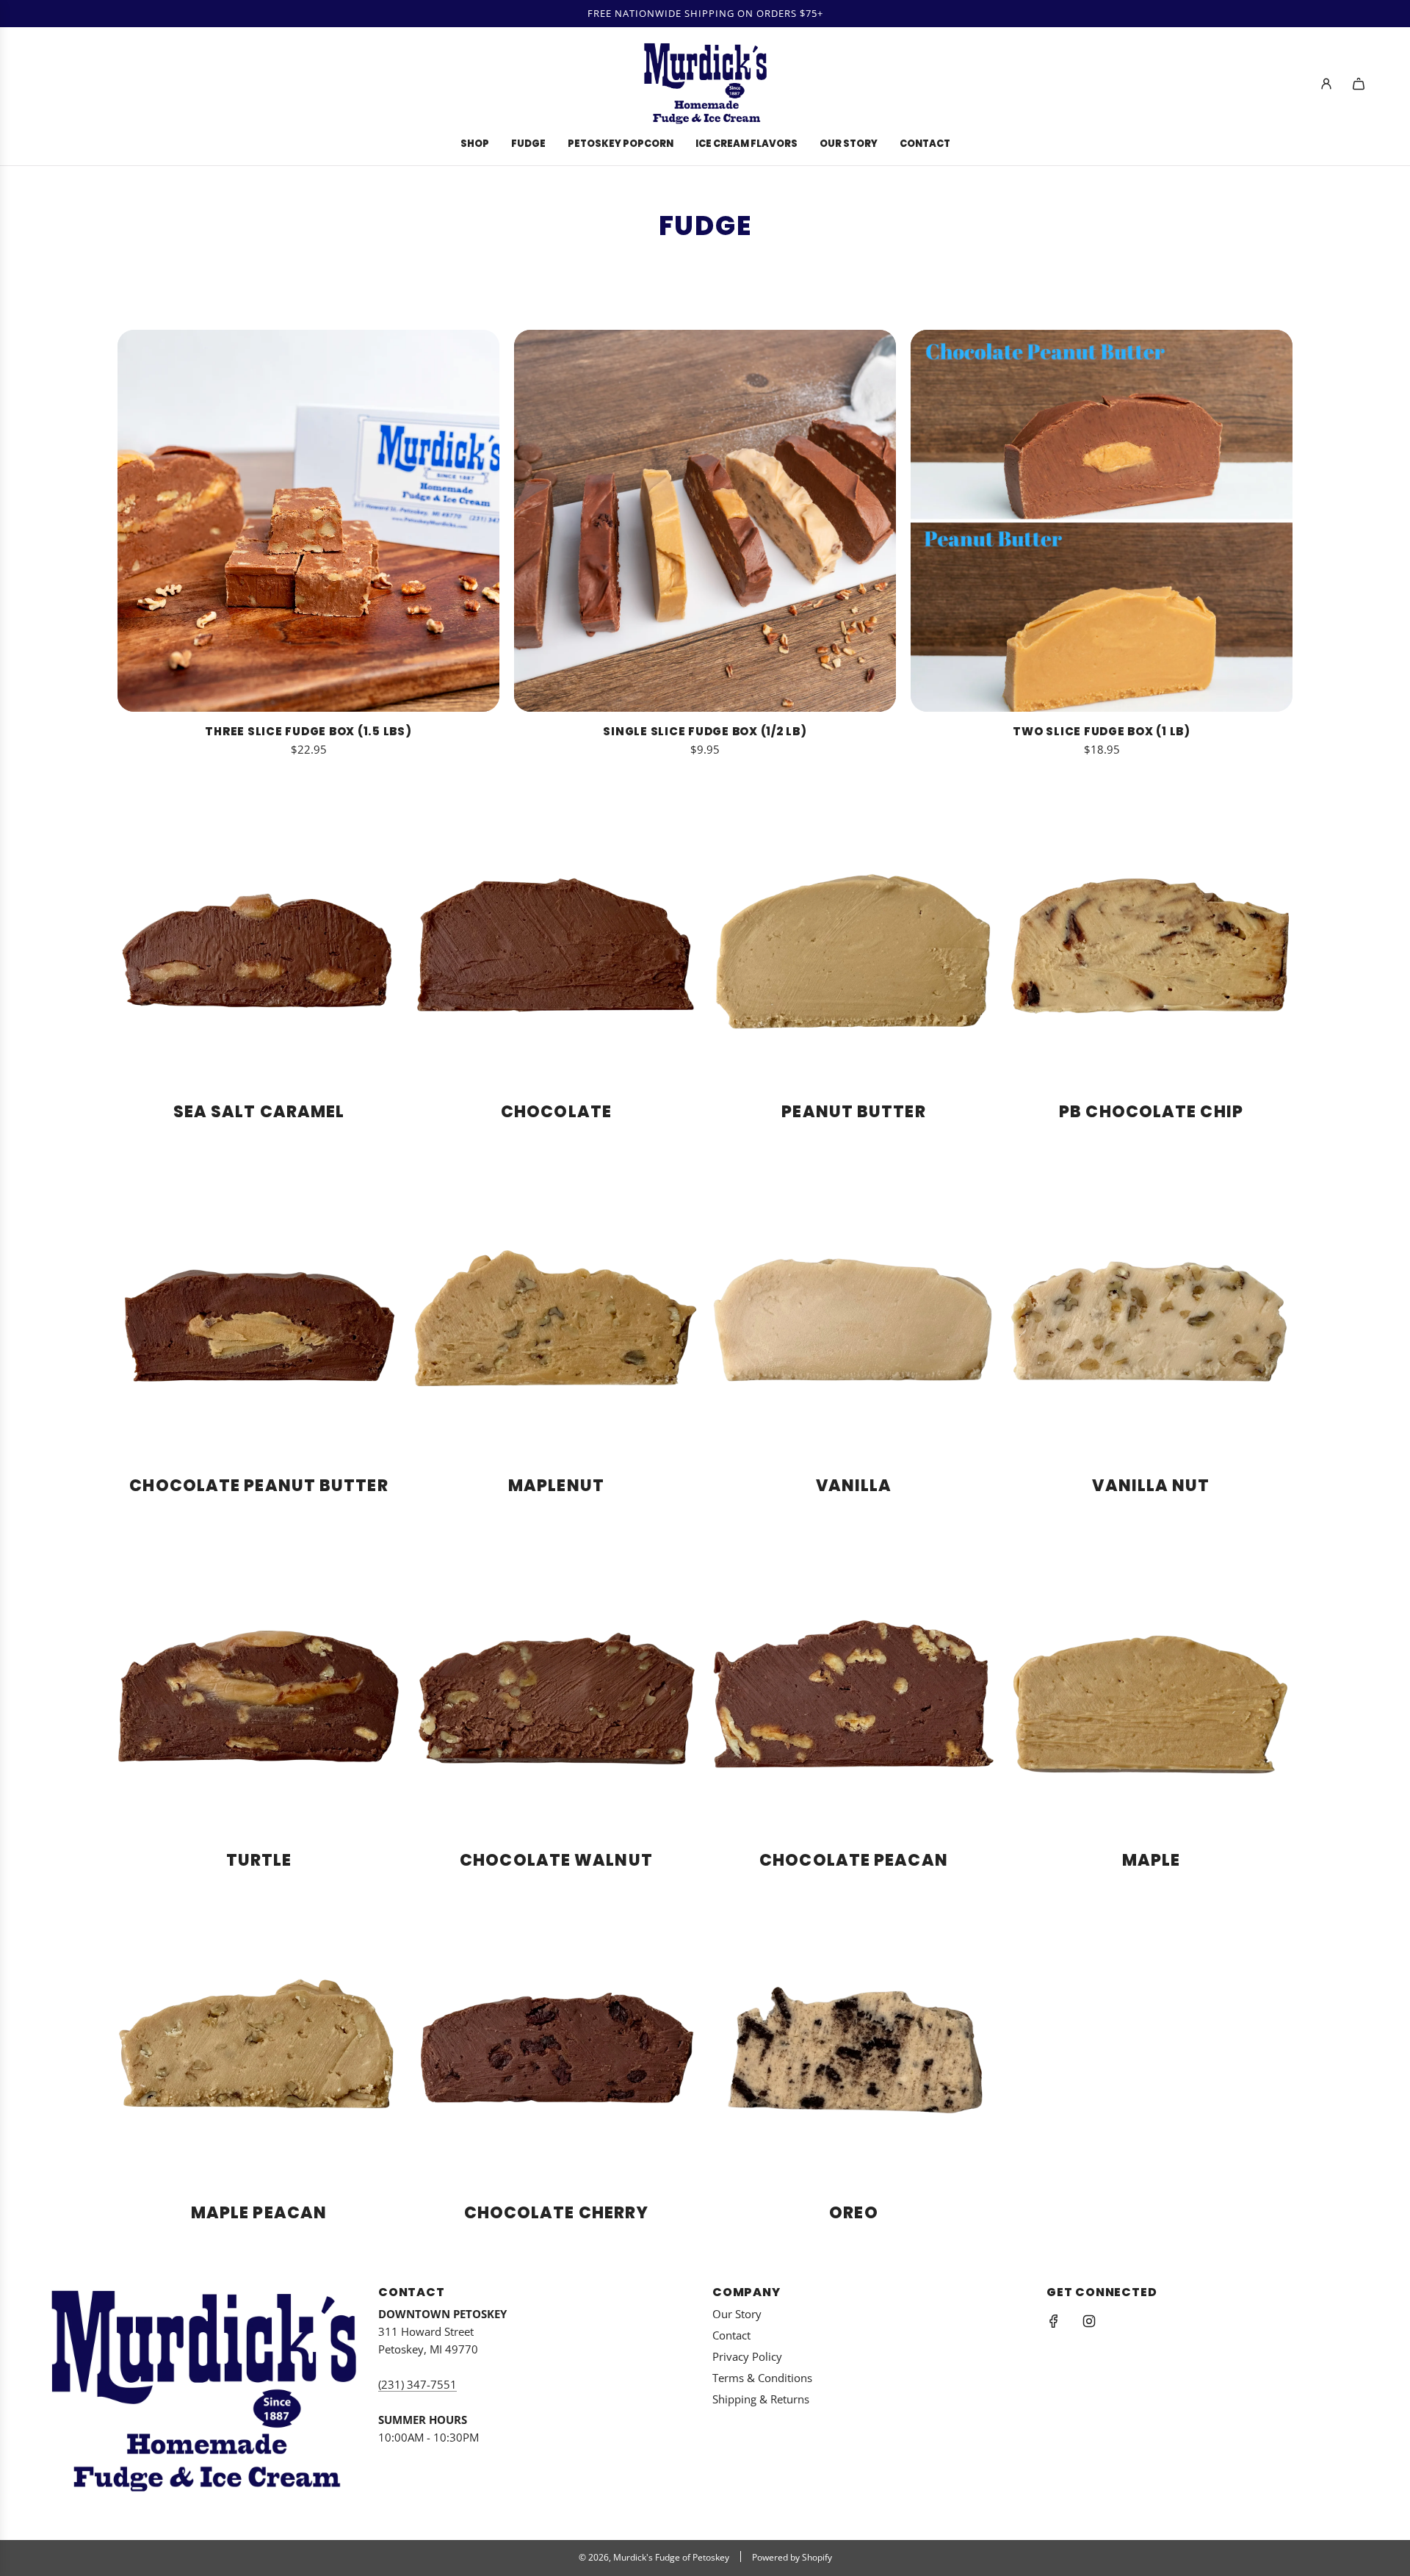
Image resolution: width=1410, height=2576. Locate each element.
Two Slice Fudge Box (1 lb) (1102, 731)
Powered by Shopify (792, 2557)
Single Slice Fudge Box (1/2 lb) (705, 731)
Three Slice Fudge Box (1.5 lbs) (308, 731)
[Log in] (1326, 84)
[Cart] (1359, 84)
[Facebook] (1054, 2321)
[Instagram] (1089, 2321)
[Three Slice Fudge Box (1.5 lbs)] (308, 521)
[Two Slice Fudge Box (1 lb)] (1102, 521)
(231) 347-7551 (417, 2384)
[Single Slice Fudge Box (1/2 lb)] (705, 521)
